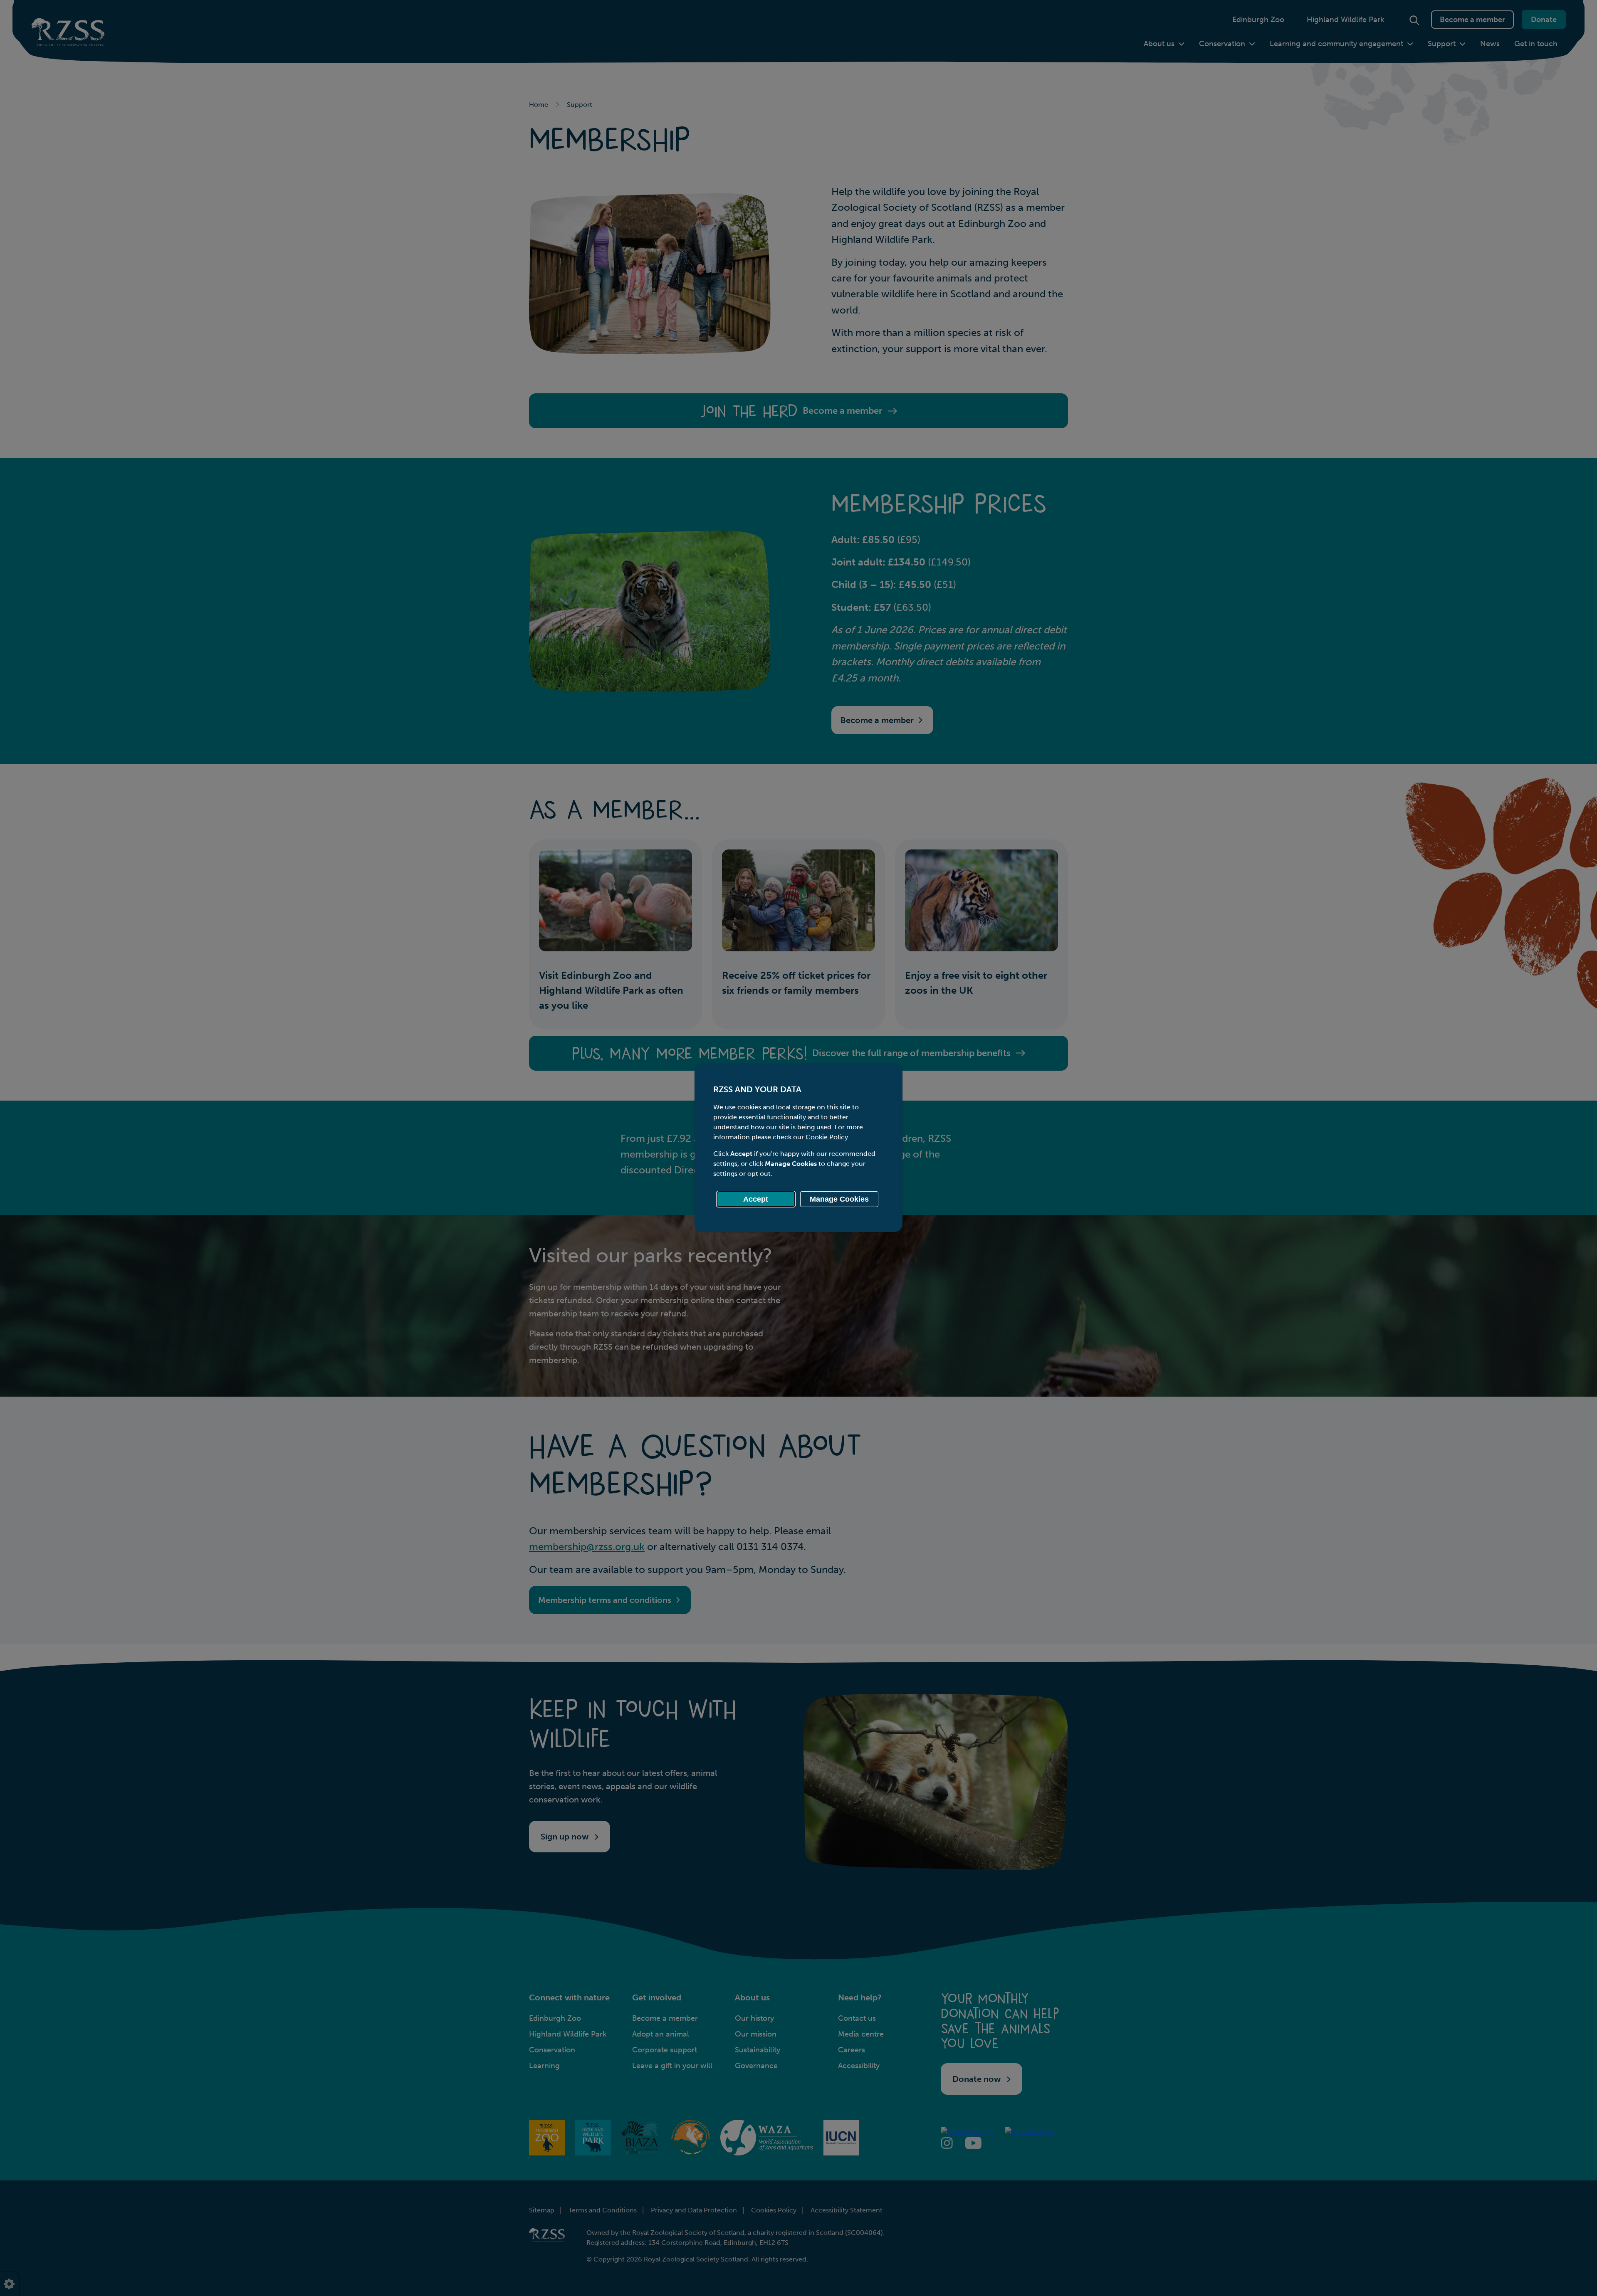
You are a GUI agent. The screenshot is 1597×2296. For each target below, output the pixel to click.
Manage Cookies (839, 1199)
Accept (756, 1199)
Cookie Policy (827, 1137)
